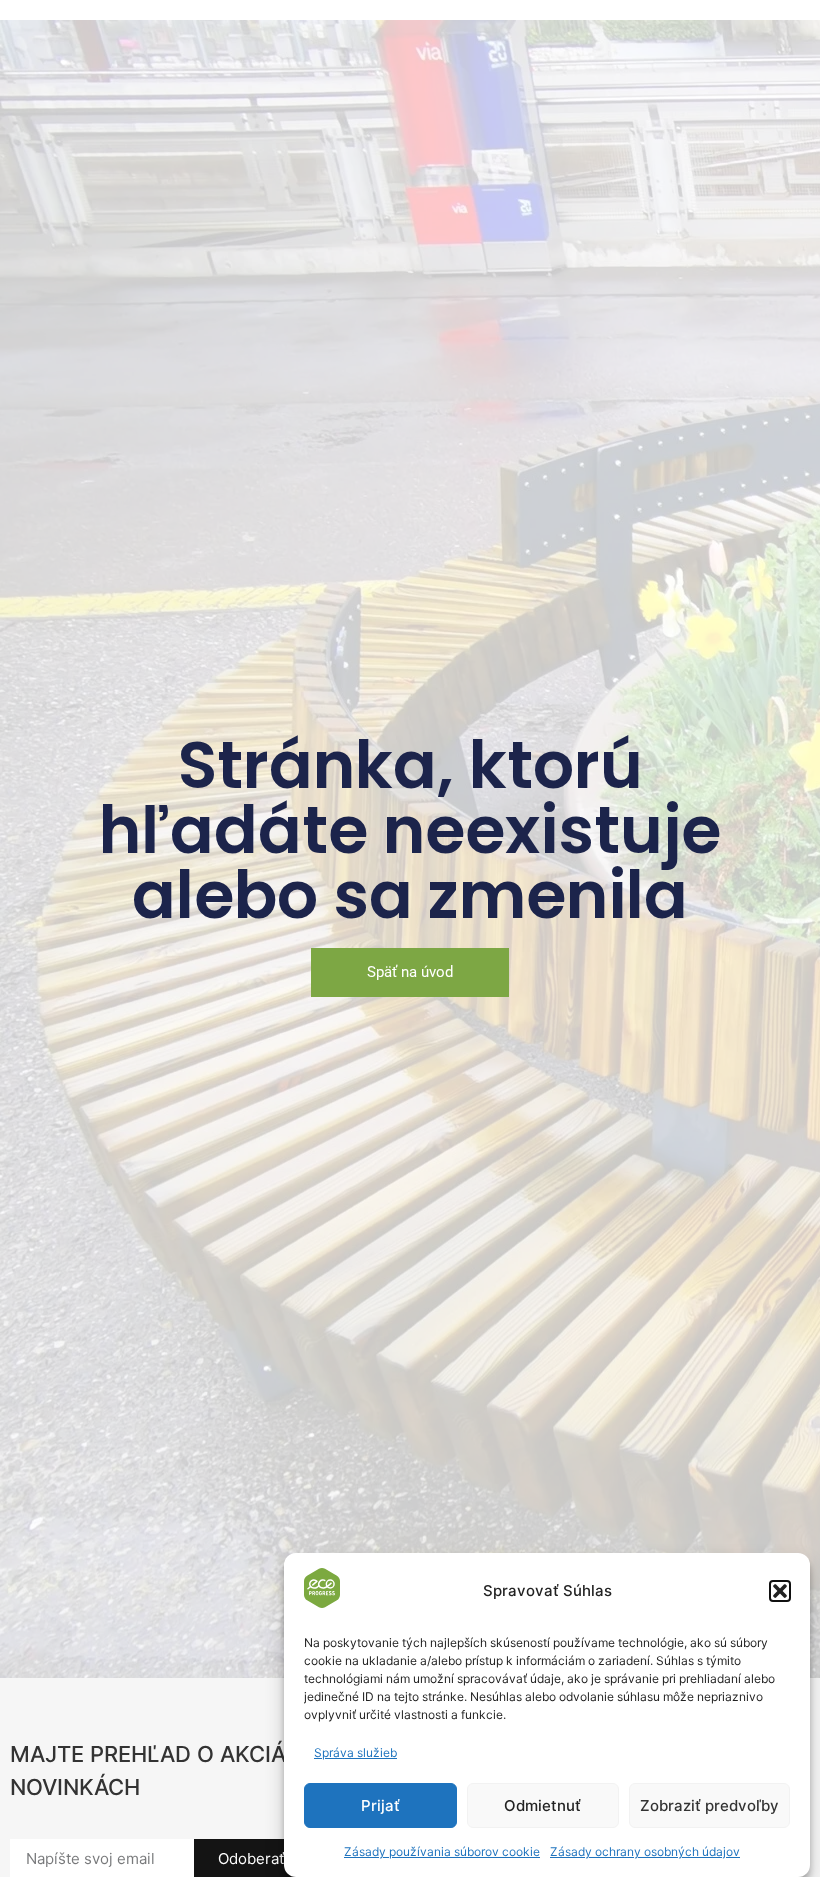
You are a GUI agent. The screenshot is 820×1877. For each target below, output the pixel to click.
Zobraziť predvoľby (709, 1805)
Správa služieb (355, 1752)
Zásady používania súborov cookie (442, 1851)
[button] (780, 1591)
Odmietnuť (542, 1805)
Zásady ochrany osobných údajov (645, 1851)
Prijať (380, 1805)
